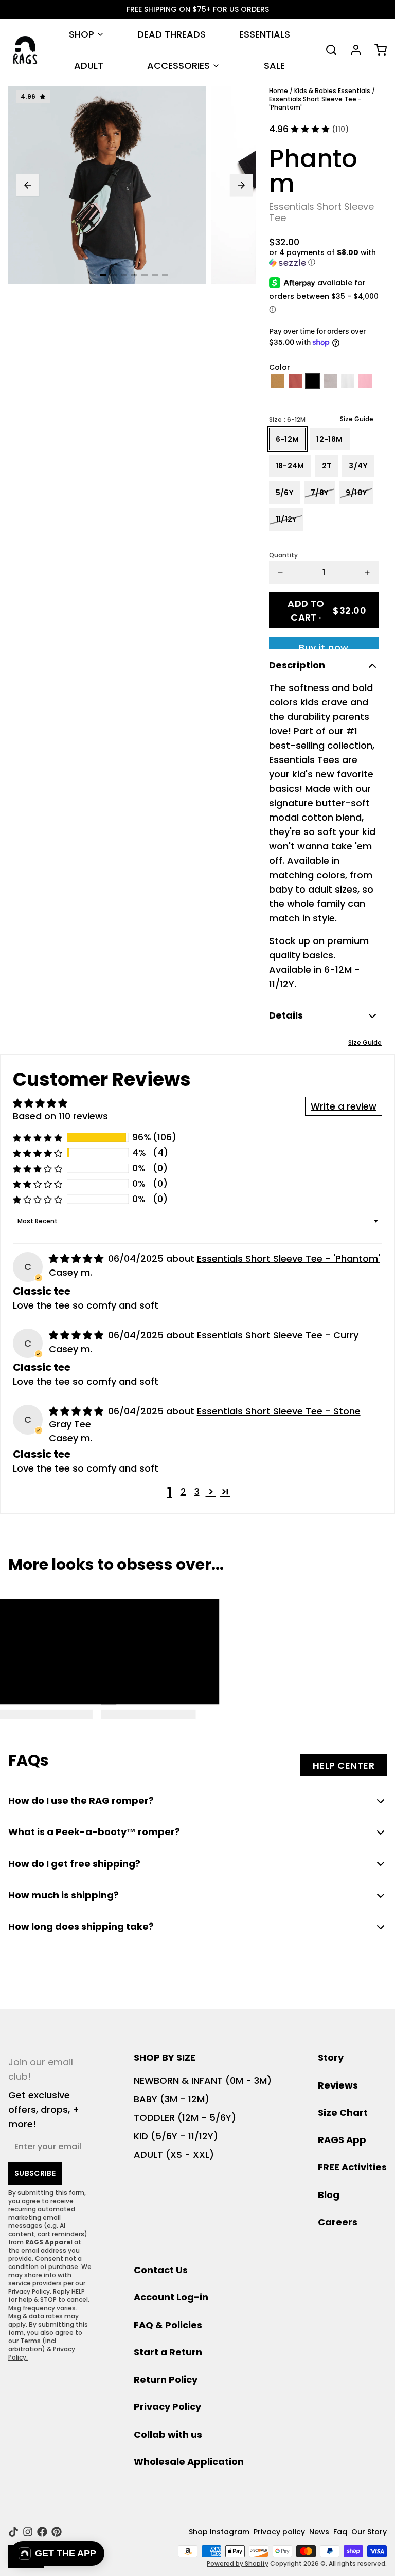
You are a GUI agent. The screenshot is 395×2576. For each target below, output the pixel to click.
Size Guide (357, 419)
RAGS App (342, 2140)
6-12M (288, 439)
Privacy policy (279, 2532)
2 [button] (183, 1491)
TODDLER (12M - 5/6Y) (185, 2118)
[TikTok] (13, 2532)
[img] (77, 1258)
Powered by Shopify (238, 2563)
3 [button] (197, 1491)
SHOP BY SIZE (165, 2057)
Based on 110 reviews (60, 1116)
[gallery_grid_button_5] (155, 275)
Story (331, 2057)
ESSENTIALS (265, 34)
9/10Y (356, 493)
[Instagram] (28, 2532)
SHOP (82, 34)
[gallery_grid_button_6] (165, 275)
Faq (340, 2532)
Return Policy (166, 2379)
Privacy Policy (167, 2407)
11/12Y (286, 519)
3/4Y (358, 466)
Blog (329, 2195)
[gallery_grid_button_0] (103, 275)
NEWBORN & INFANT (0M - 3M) (203, 2081)
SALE (274, 66)
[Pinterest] (57, 2532)
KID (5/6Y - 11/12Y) (176, 2136)
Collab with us (168, 2434)
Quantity (283, 555)
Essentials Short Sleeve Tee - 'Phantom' (289, 1258)
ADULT (89, 66)
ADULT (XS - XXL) (174, 2155)
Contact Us (161, 2270)
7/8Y (319, 493)
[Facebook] (42, 2532)
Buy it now (324, 645)
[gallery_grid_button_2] (124, 275)
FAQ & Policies (168, 2325)
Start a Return (168, 2352)
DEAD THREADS (172, 34)
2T (327, 466)
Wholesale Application (189, 2462)
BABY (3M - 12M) (172, 2099)
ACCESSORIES (178, 66)
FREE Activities (352, 2167)
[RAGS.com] (25, 50)
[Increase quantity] (367, 573)
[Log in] (352, 50)
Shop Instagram (219, 2532)
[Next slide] (241, 185)
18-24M (290, 466)
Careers (338, 2222)
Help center (344, 1765)
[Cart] (376, 50)
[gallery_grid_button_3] (134, 275)
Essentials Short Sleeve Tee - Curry (278, 1335)
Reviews (338, 2085)
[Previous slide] (28, 185)
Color (280, 367)
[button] (324, 258)
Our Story (369, 2532)
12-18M (329, 439)
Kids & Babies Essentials (332, 91)
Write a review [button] (344, 1106)
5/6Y (284, 493)
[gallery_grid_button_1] (114, 275)
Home (279, 91)
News (319, 2532)
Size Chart (343, 2112)
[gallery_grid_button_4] (145, 275)
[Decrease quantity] (280, 573)
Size (287, 420)
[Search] (327, 50)
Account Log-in (171, 2297)
